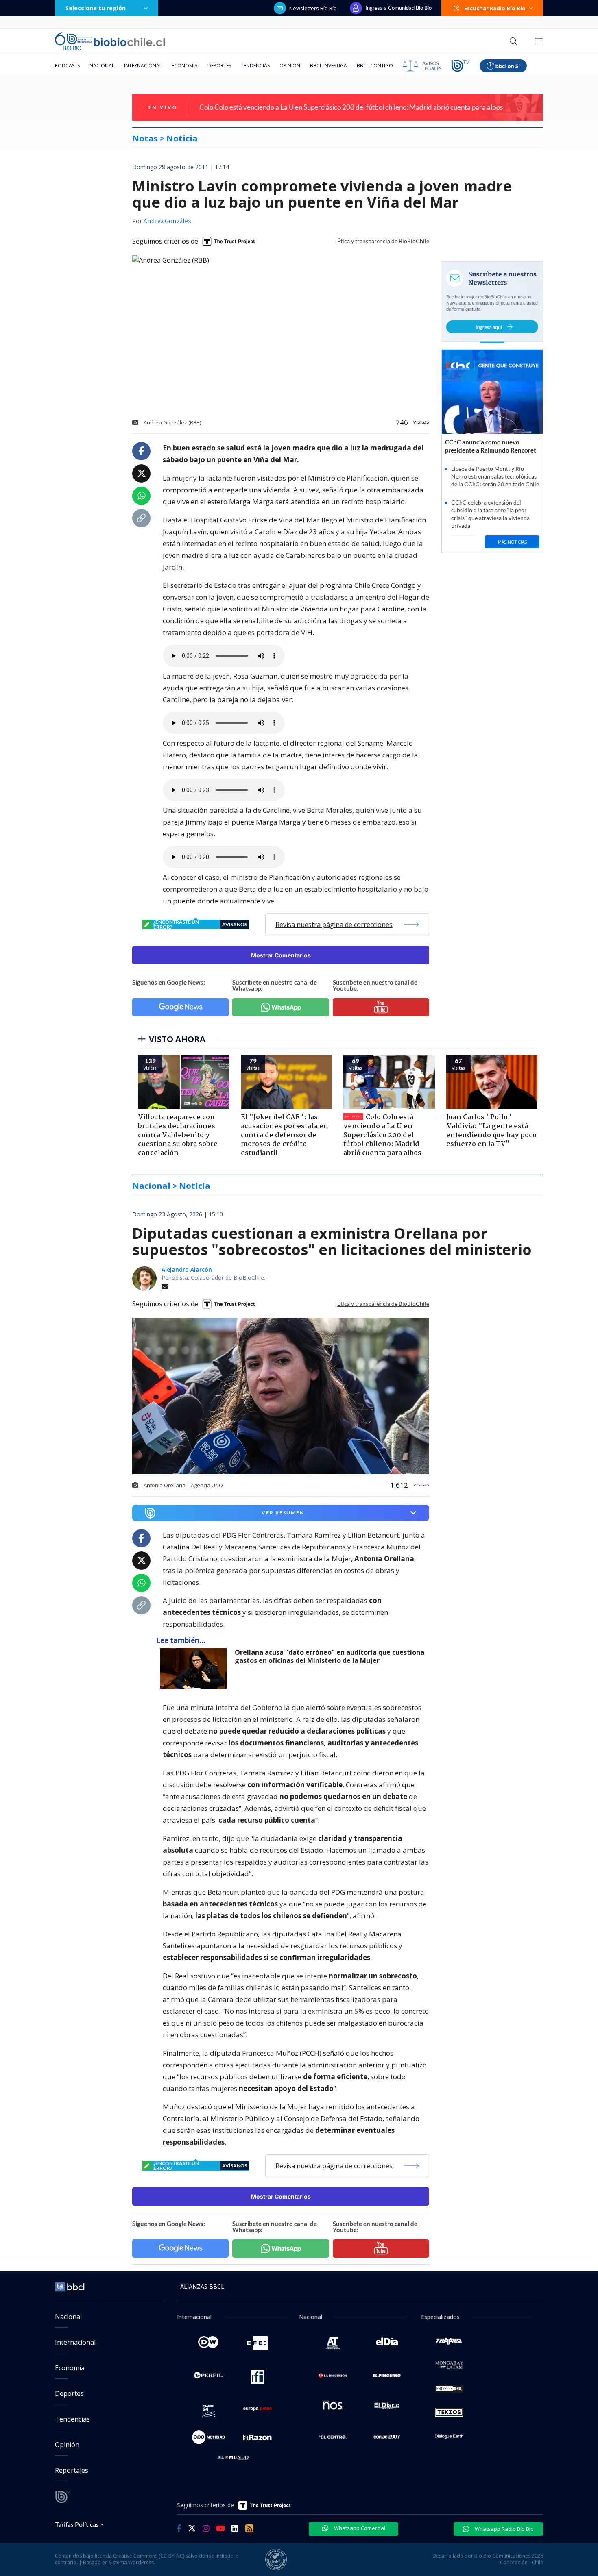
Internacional (143, 66)
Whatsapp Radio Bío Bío (504, 2529)
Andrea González (167, 222)
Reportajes (72, 2470)
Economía (185, 66)
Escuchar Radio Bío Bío (495, 8)
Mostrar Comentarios (281, 955)
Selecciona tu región (96, 8)
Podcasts (67, 66)
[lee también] (195, 1669)
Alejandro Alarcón (187, 1270)
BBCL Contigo (375, 66)
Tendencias (255, 66)
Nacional (102, 66)
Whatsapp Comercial (359, 2528)
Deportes (219, 66)
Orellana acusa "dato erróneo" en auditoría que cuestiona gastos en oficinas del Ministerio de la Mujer (330, 1657)
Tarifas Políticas (77, 2524)
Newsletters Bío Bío (313, 8)
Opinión (290, 66)
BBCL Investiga (328, 66)
